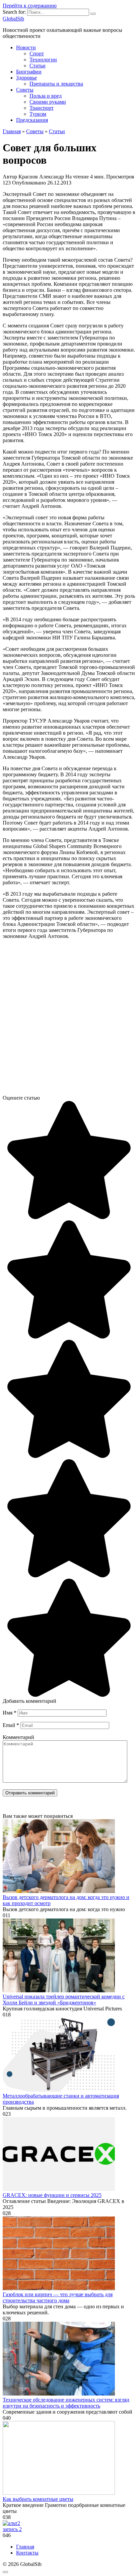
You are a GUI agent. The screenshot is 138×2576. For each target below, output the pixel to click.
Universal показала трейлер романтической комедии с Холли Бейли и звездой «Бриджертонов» (64, 2000)
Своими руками (48, 102)
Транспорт (42, 108)
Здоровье (26, 78)
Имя (10, 1713)
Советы (25, 90)
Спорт (37, 54)
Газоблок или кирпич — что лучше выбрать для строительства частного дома (58, 2297)
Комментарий (18, 1737)
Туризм (38, 114)
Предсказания (32, 120)
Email (11, 1725)
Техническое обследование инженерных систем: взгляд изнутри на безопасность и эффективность (66, 2403)
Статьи (38, 66)
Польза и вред (46, 96)
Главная (25, 2547)
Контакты (27, 2553)
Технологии (43, 60)
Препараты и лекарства (56, 84)
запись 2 (12, 2529)
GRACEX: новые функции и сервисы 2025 (52, 2195)
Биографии (29, 72)
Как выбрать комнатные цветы (38, 2499)
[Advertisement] (69, 1020)
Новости (26, 47)
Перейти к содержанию (30, 6)
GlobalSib (13, 19)
